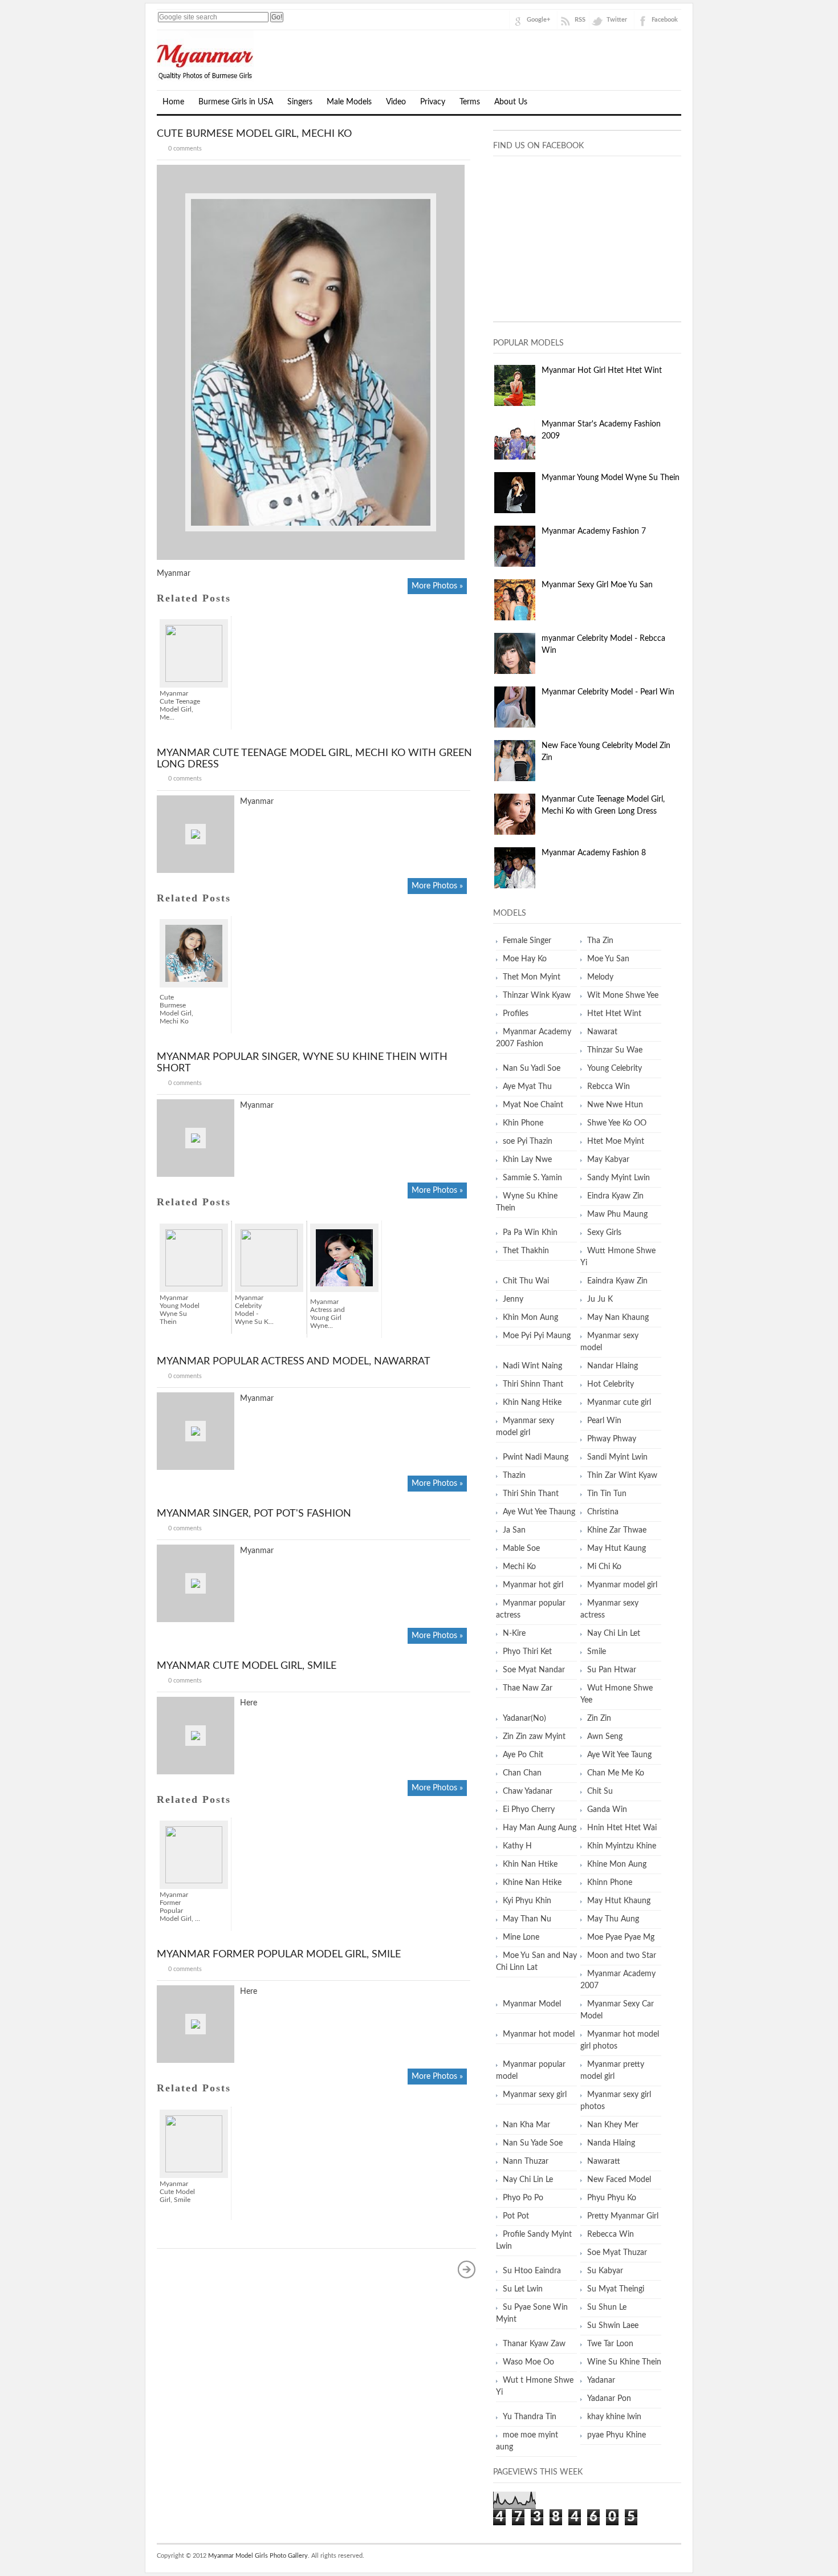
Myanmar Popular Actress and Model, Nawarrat (294, 1362)
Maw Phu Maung (617, 1214)
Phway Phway (612, 1439)
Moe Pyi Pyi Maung (537, 1336)
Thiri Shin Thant (531, 1494)
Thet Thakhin (526, 1251)
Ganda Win (607, 1810)
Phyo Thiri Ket (527, 1652)
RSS (580, 20)
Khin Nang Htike (532, 1403)
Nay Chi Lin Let (614, 1634)
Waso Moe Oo (528, 2362)
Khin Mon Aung (530, 1318)
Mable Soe (521, 1549)
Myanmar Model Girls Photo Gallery (258, 2556)
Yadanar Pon (609, 2399)
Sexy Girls (604, 1233)
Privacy (433, 102)
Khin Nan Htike (530, 1864)
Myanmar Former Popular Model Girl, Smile (279, 1955)
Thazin (514, 1476)
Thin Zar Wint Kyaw (622, 1476)
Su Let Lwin (523, 2289)
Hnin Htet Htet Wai (622, 1828)
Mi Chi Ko (604, 1567)
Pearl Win (604, 1421)
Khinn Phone (610, 1883)
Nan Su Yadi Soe (532, 1068)
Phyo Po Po (523, 2198)
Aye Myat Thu (527, 1087)
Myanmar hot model (539, 2034)
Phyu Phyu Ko (612, 2198)
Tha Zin (600, 941)
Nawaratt (604, 2161)
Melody (600, 977)
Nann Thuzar (526, 2161)
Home (173, 102)
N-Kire (514, 1634)
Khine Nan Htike (532, 1883)
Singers (300, 102)
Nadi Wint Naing (532, 1366)
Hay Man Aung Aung (540, 1828)
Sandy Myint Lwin (619, 1178)
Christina (603, 1512)
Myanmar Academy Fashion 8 (594, 853)
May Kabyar (608, 1160)
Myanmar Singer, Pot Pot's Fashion (254, 1514)
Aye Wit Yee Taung (619, 1755)
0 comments (185, 149)
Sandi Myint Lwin (617, 1457)
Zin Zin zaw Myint (534, 1737)
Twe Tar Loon (610, 2344)
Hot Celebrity (611, 1384)
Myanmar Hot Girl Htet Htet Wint (602, 371)
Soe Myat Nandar (534, 1670)
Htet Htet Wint (614, 1014)
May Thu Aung (613, 1919)
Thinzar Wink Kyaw (537, 996)
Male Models (349, 102)
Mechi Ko (519, 1567)
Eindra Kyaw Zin (615, 1196)
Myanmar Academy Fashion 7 (594, 531)
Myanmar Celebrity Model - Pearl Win (608, 692)
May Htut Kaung (617, 1549)
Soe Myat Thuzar (617, 2253)
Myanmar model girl (622, 1585)
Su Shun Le (607, 2307)
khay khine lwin (614, 2417)
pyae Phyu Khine (617, 2435)
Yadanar (601, 2380)
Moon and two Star (622, 1956)
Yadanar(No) (524, 1718)
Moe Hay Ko (525, 959)
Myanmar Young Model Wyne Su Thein (611, 478)
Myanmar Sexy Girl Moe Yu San (597, 585)
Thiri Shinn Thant (533, 1384)
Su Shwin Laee (613, 2326)
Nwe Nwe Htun (615, 1105)
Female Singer (527, 941)
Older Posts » (467, 2269)
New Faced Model (619, 2180)
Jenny (513, 1299)
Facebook (665, 20)
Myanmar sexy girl (535, 2095)
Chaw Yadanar (528, 1791)
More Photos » (437, 586)
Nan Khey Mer (613, 2125)
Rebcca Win (609, 1087)
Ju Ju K (600, 1299)
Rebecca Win (611, 2234)
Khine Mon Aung (617, 1864)
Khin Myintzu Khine (622, 1846)
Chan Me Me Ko (616, 1773)
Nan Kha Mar (526, 2125)
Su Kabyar (605, 2271)
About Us (511, 102)
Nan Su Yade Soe (533, 2143)
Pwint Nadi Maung (536, 1457)
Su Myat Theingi (616, 2289)
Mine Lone (521, 1937)
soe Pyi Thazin (528, 1141)
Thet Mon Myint (532, 977)
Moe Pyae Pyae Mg (621, 1937)
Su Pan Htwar (612, 1670)
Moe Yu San (608, 959)
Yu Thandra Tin (530, 2417)
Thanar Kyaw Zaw (534, 2344)
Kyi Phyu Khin (527, 1901)
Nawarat (602, 1032)
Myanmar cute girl (619, 1403)
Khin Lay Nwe (527, 1160)
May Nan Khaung (618, 1318)
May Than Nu (527, 1919)
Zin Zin (599, 1718)
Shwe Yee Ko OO (617, 1123)
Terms (470, 102)
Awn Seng (605, 1737)
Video (396, 102)
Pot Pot (516, 2216)
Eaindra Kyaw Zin (617, 1281)
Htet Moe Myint (616, 1141)
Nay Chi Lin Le (528, 2180)
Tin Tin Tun (607, 1494)
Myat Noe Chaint (533, 1105)
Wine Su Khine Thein (624, 2362)
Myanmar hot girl (533, 1585)
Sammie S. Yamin (532, 1178)
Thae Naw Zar (528, 1688)
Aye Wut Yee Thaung (539, 1512)
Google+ (538, 20)
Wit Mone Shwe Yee (623, 996)
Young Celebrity (615, 1068)
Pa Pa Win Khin (530, 1233)
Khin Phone (523, 1123)
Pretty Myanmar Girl (623, 2216)
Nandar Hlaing (613, 1366)
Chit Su (600, 1791)
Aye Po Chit (523, 1755)
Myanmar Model (532, 2004)
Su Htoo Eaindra (532, 2271)
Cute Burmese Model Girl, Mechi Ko (254, 134)
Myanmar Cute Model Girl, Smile (247, 1666)
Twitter (617, 20)
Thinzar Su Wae (615, 1050)
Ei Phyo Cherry (529, 1810)
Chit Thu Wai (526, 1281)
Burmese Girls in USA (236, 102)
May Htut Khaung (619, 1901)
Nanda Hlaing (611, 2143)
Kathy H (517, 1846)
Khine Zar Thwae (617, 1530)
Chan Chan (522, 1773)
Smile (597, 1652)
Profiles (516, 1014)
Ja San (514, 1530)
